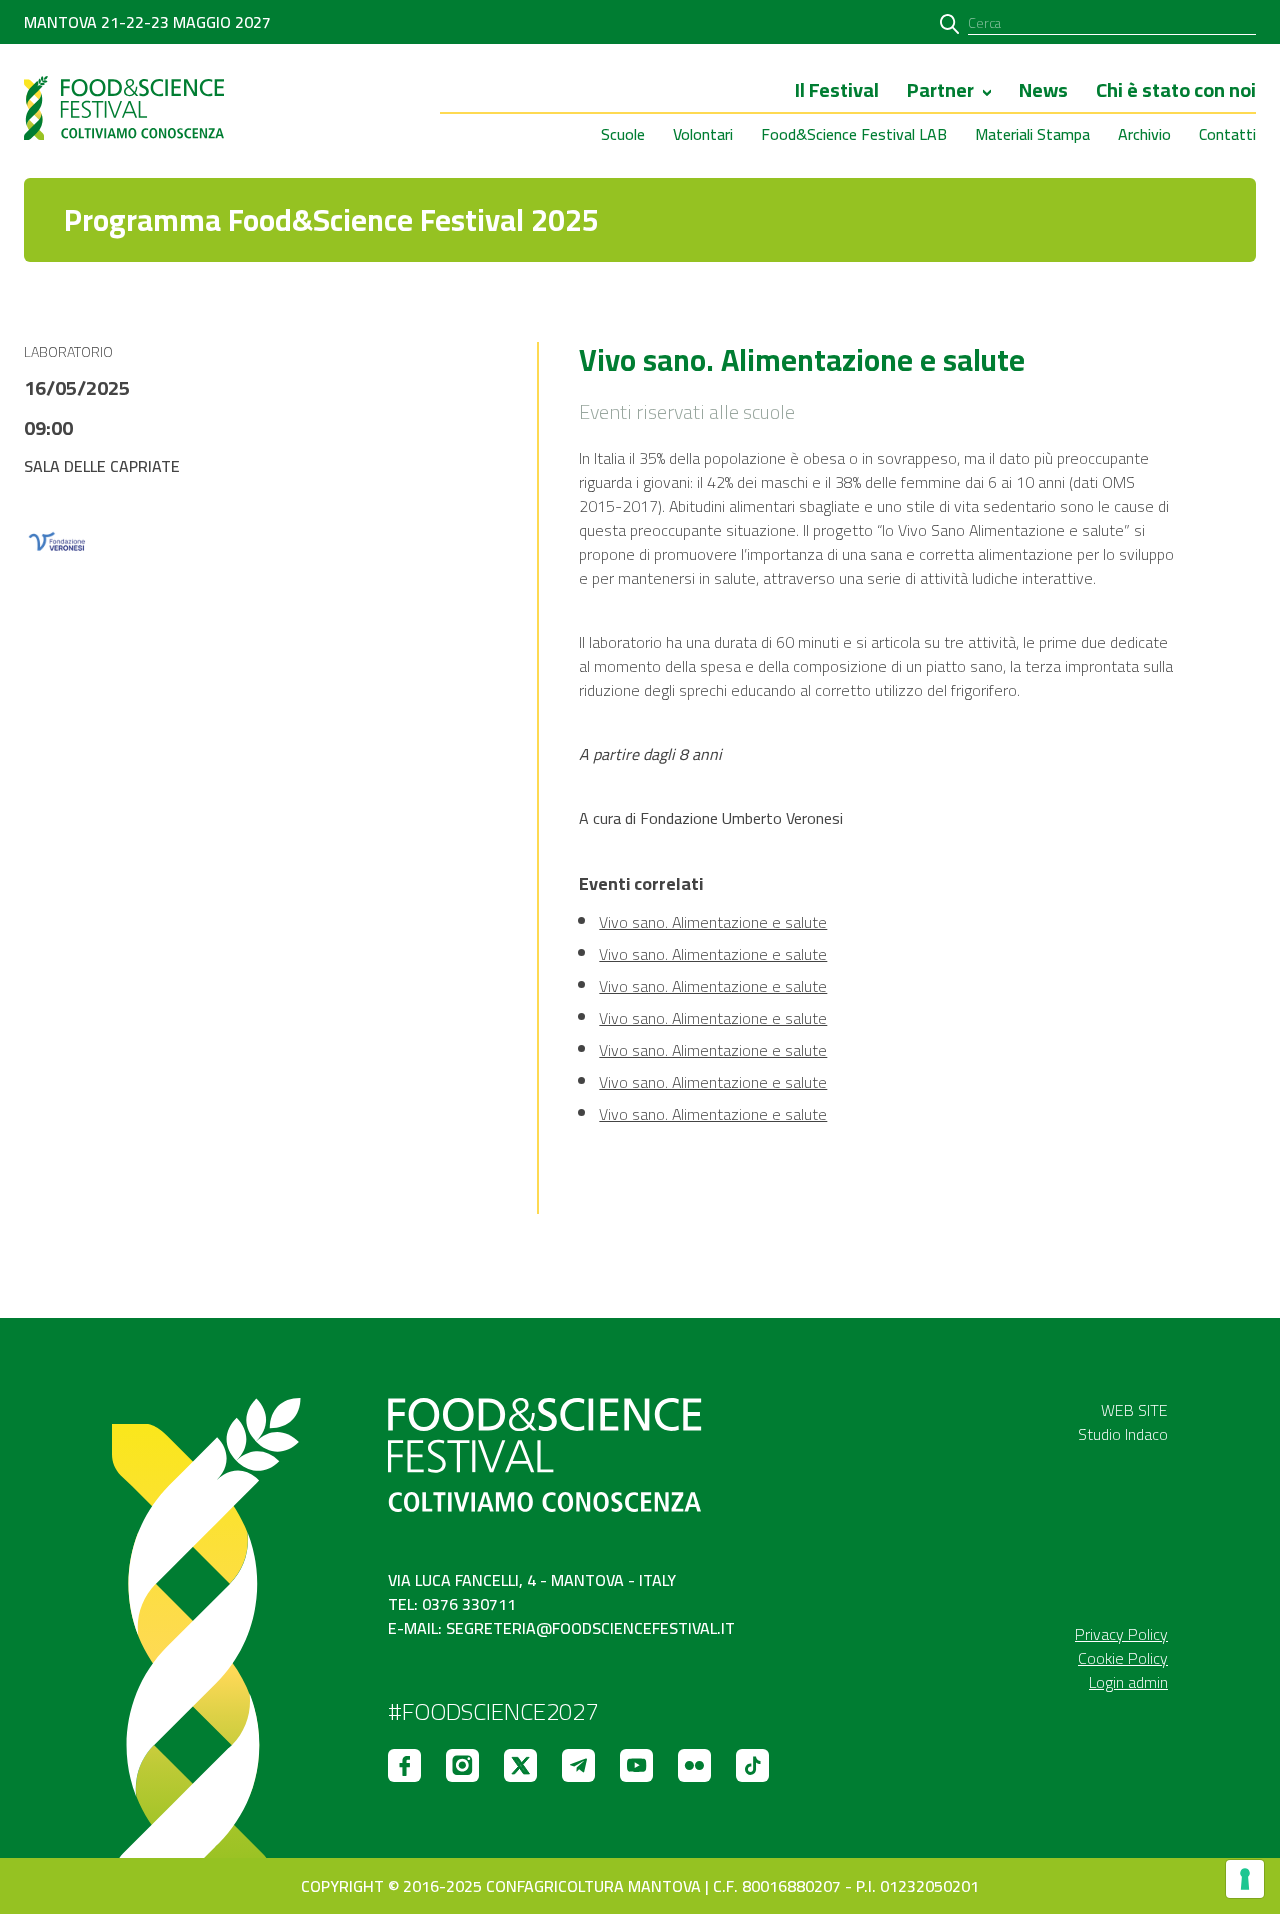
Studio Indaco (1123, 1434)
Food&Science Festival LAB (854, 134)
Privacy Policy (1121, 1634)
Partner (940, 92)
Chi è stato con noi (1176, 92)
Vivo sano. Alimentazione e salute (713, 922)
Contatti (1227, 134)
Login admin (1128, 1682)
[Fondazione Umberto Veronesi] (56, 542)
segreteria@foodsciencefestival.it (590, 1628)
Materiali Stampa (1032, 134)
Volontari (703, 134)
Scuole (623, 134)
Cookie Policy (1123, 1658)
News (1043, 92)
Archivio (1144, 134)
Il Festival (837, 92)
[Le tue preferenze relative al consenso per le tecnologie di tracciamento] (1245, 1879)
